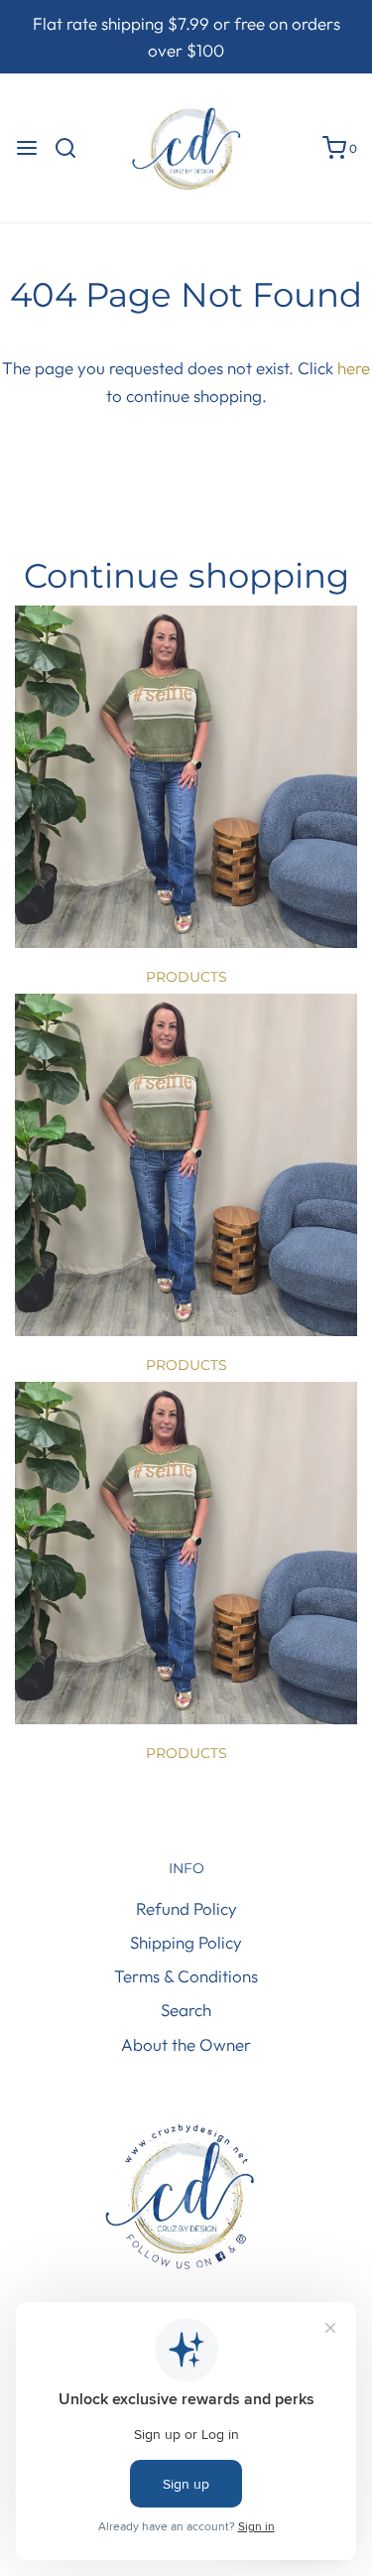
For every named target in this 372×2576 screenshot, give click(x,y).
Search (186, 2010)
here (354, 368)
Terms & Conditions (186, 1976)
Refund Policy (186, 1908)
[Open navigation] (27, 148)
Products (186, 977)
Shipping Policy (186, 1942)
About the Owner (186, 2044)
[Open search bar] (73, 148)
